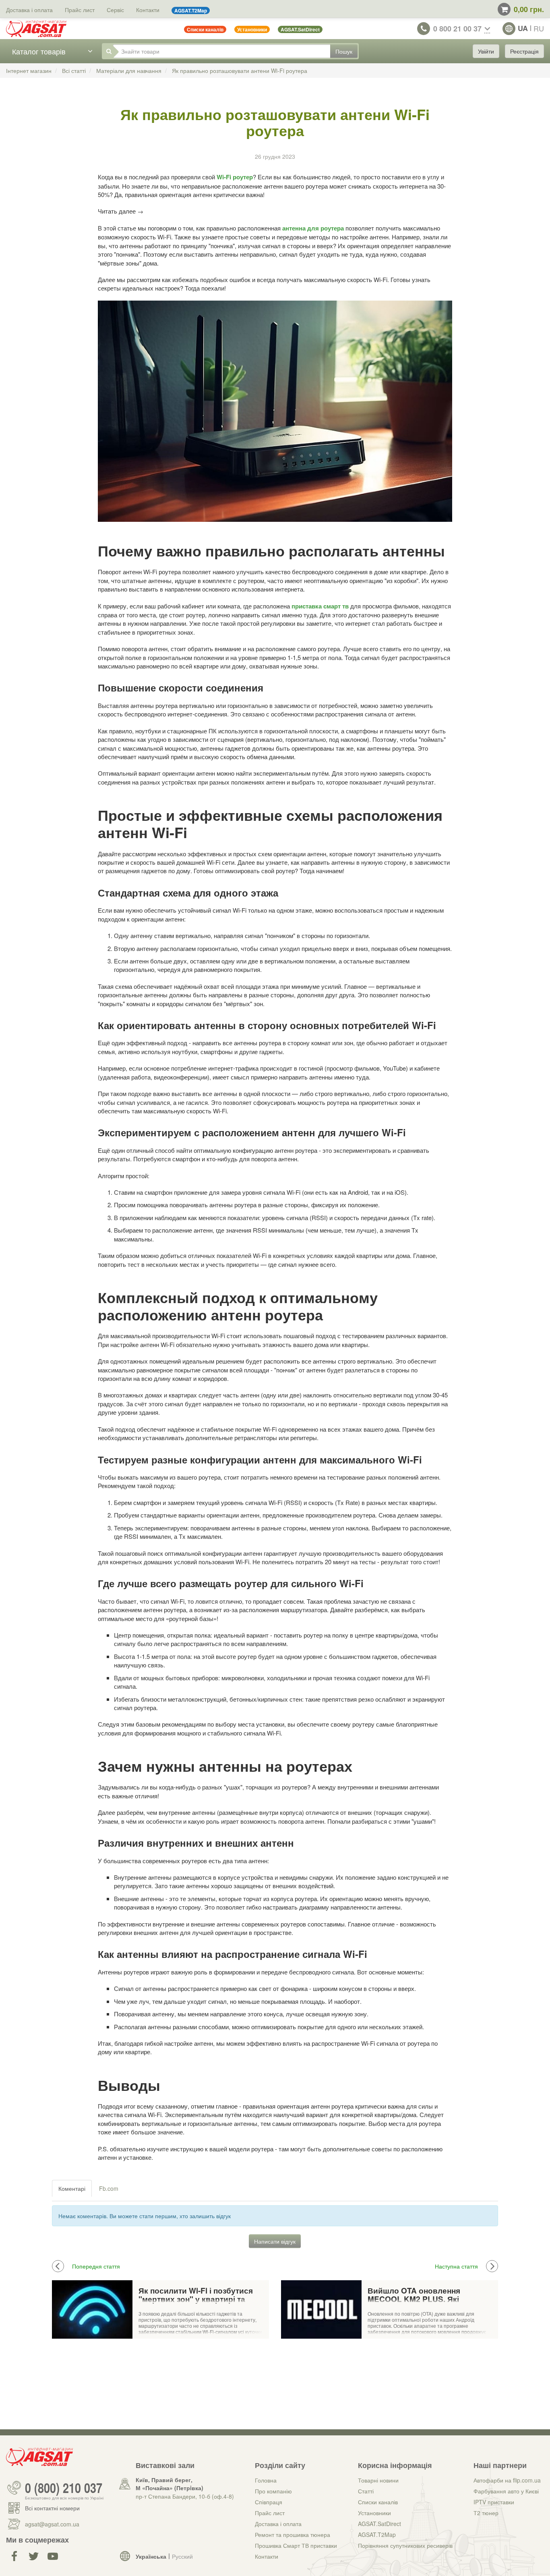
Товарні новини (378, 2480)
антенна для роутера (313, 228)
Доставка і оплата (29, 10)
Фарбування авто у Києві (506, 2491)
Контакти (148, 10)
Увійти (486, 51)
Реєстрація (524, 51)
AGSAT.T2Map (377, 2534)
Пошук (344, 51)
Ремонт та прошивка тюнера (293, 2534)
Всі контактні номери (52, 2508)
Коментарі (72, 2188)
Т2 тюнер (486, 2513)
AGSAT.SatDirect (379, 2524)
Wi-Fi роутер (235, 177)
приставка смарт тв (320, 606)
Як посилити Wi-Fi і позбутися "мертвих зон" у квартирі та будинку (196, 2295)
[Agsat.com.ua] (36, 29)
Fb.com (109, 2188)
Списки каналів (378, 2502)
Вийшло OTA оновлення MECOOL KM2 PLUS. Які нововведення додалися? (418, 2295)
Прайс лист (80, 10)
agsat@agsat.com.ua (52, 2524)
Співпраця (269, 2502)
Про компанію (273, 2491)
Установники (374, 2513)
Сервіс (115, 10)
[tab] (72, 2188)
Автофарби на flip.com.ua (507, 2480)
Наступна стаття (456, 2266)
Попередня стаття (96, 2266)
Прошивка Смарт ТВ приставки (296, 2545)
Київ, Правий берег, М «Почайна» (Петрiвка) (170, 2484)
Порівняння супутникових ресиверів (405, 2545)
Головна (266, 2480)
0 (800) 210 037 (64, 2488)
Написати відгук (275, 2241)
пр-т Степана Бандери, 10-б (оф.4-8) (185, 2496)
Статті (366, 2491)
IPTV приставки (494, 2502)
